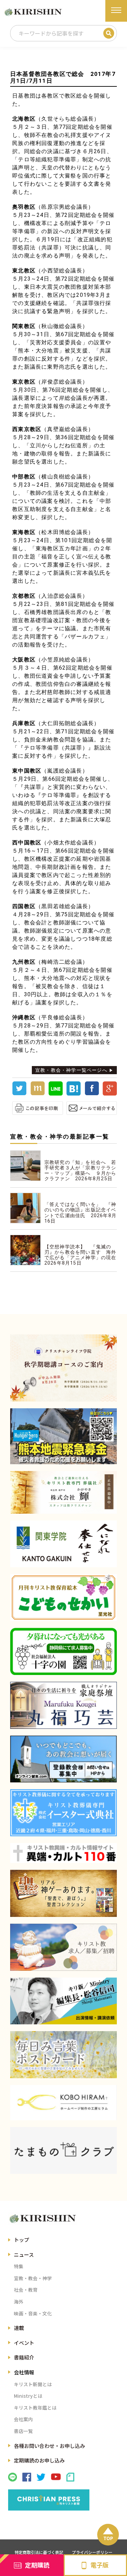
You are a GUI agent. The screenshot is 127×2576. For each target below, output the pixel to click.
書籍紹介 (24, 2357)
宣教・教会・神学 (33, 2278)
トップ (22, 2240)
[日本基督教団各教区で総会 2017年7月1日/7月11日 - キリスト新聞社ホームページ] (73, 1094)
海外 (19, 2302)
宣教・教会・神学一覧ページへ (71, 1070)
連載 (19, 2328)
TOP (108, 2538)
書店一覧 (23, 2431)
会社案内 (23, 2419)
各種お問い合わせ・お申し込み (49, 2446)
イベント (24, 2343)
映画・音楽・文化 (33, 2313)
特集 (19, 2266)
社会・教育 (26, 2290)
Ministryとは (28, 2396)
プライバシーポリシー (92, 2552)
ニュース (24, 2255)
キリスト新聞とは (33, 2384)
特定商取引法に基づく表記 (39, 2552)
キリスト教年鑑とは (35, 2408)
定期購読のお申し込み (39, 2460)
